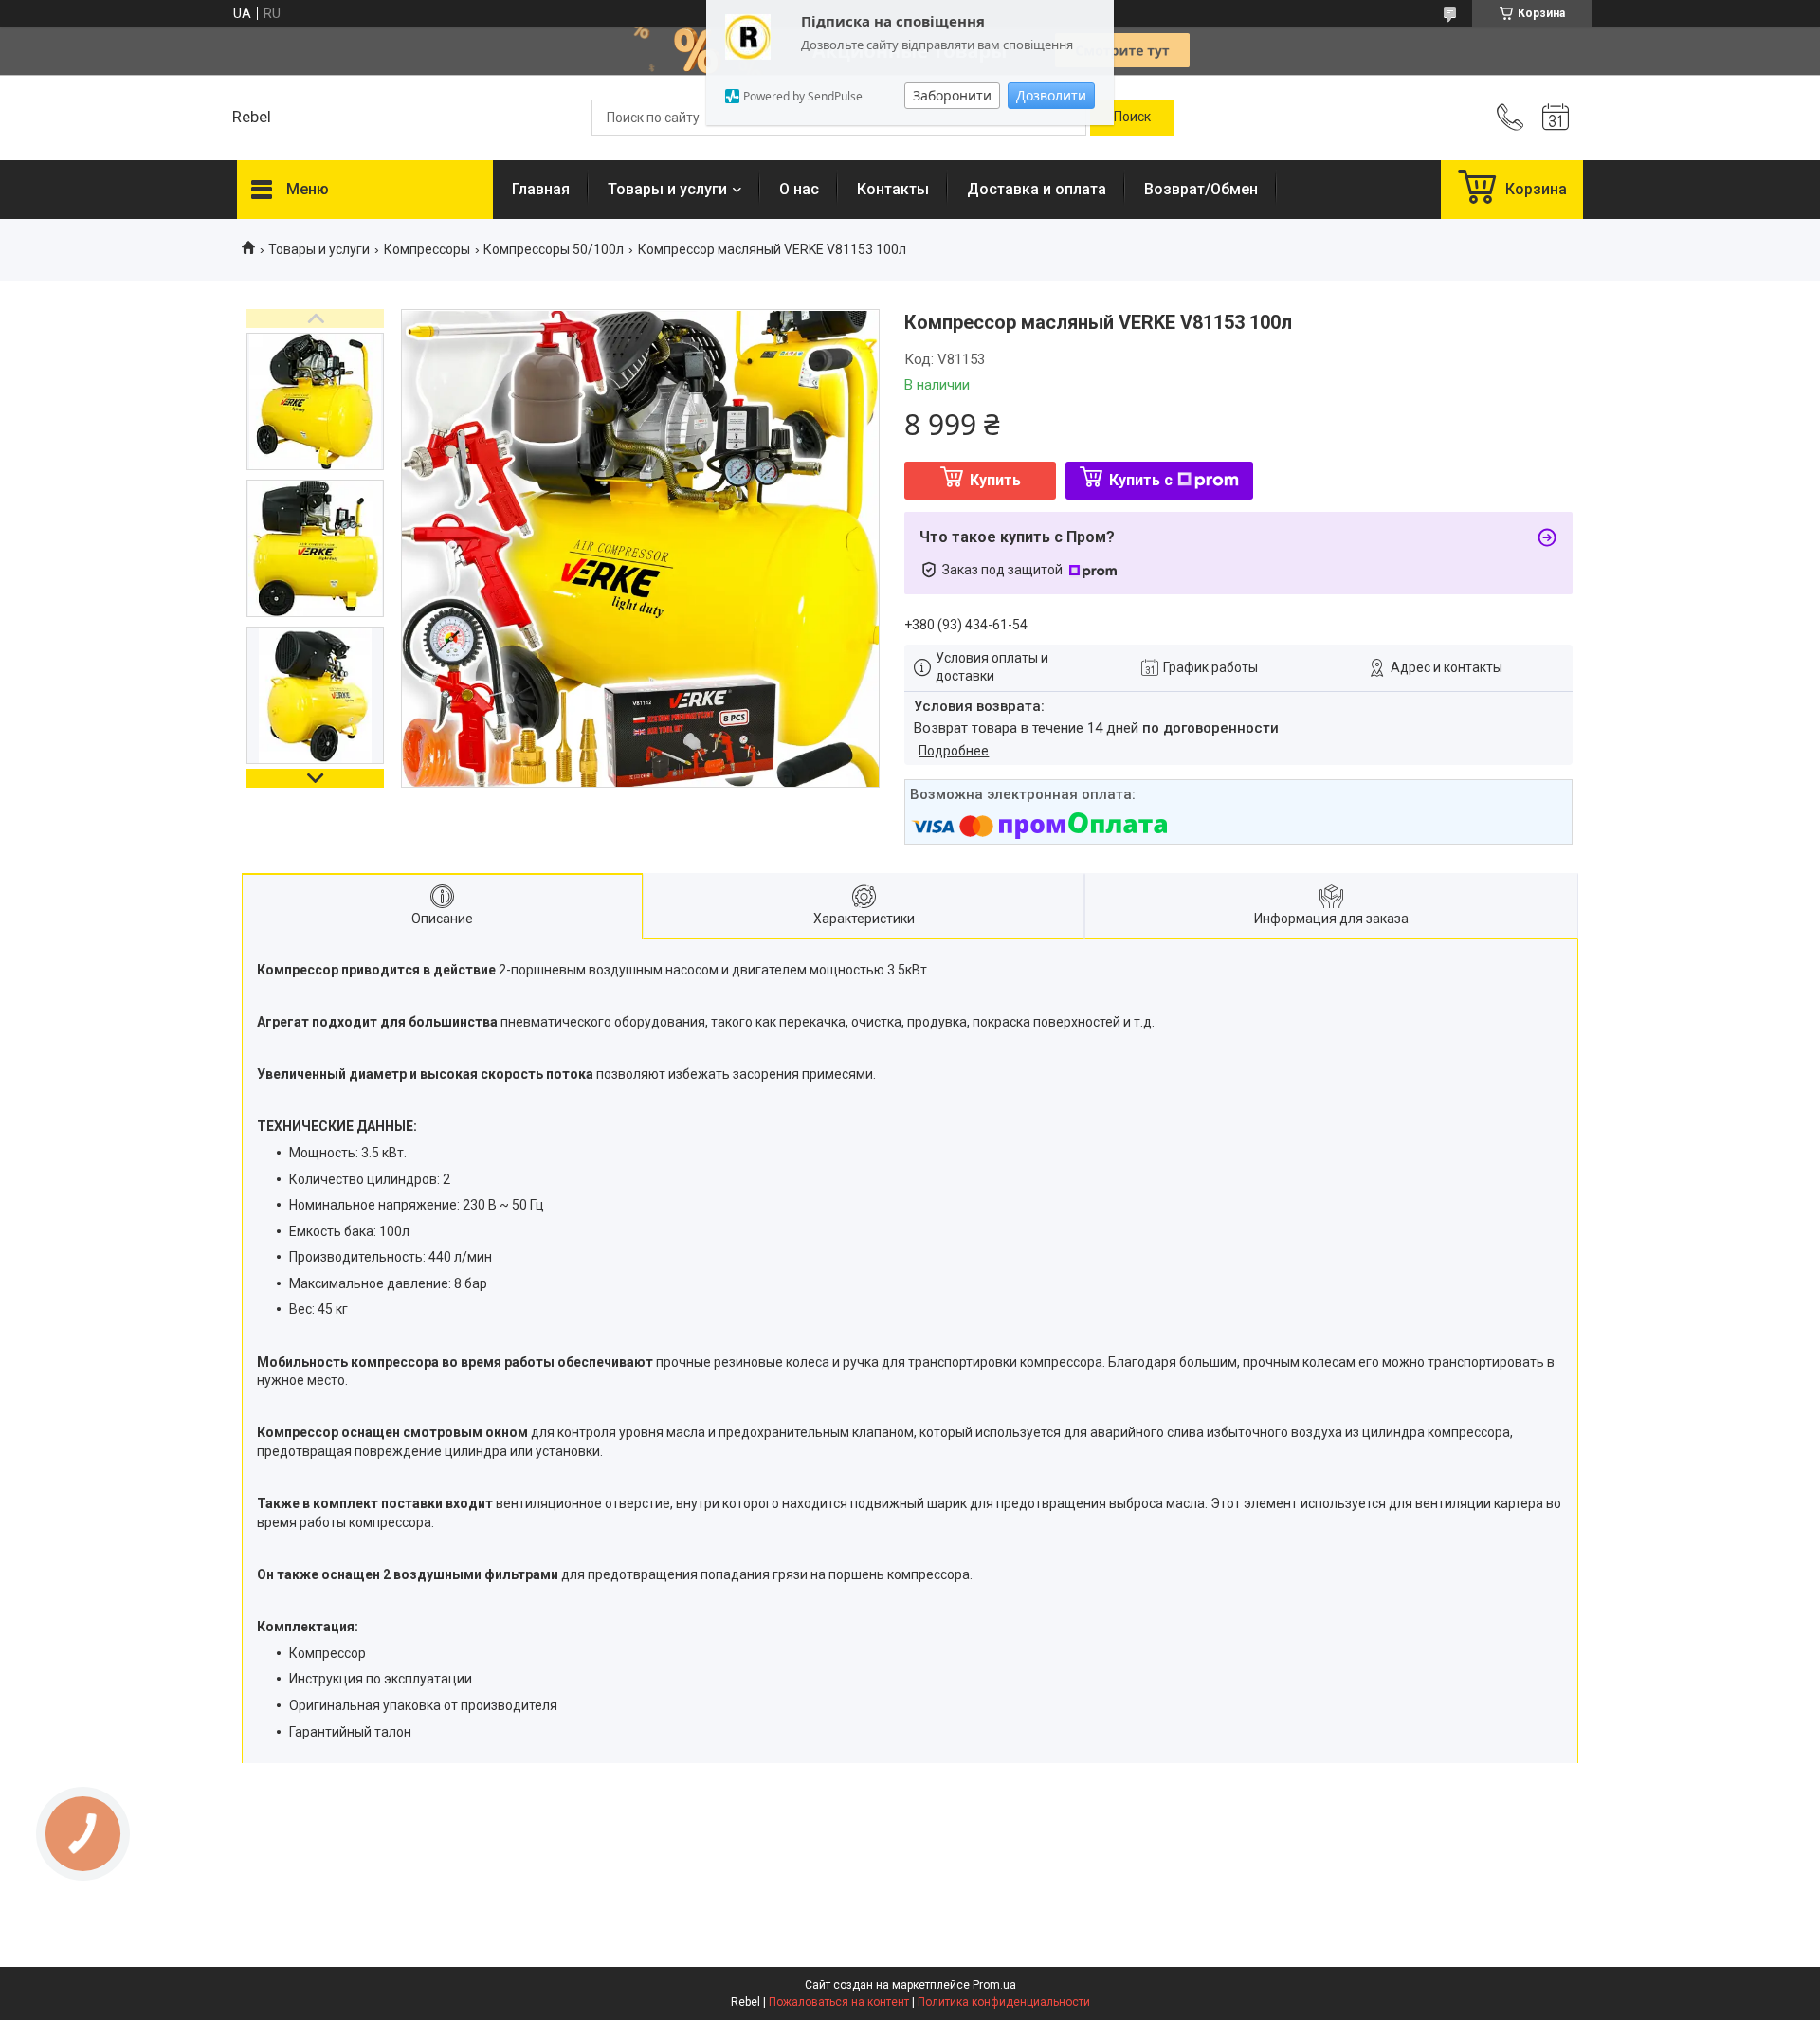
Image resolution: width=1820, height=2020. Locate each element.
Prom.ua (994, 1985)
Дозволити (1051, 95)
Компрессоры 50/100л (554, 249)
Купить (995, 480)
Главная (541, 189)
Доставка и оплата (1037, 189)
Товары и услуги (667, 189)
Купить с (1141, 480)
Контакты (893, 189)
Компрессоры (427, 249)
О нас (799, 189)
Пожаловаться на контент (839, 2002)
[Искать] (1132, 118)
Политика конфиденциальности (1004, 2002)
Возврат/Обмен (1201, 189)
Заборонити (952, 95)
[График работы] (1556, 118)
